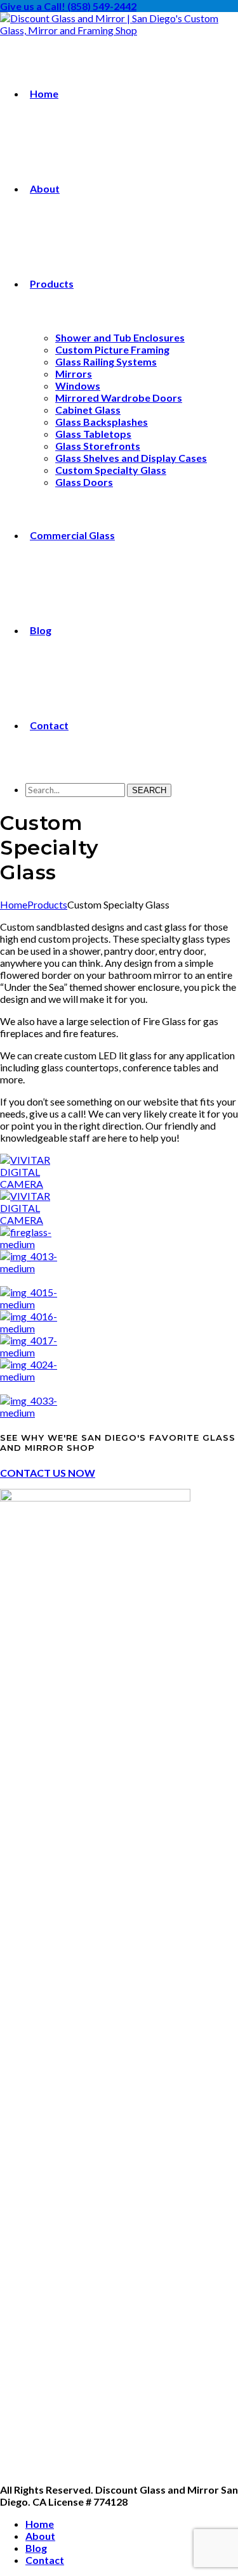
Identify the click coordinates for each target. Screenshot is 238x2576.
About (40, 2536)
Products (47, 904)
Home (14, 904)
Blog (36, 2548)
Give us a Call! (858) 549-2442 (68, 6)
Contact (45, 2560)
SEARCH (149, 790)
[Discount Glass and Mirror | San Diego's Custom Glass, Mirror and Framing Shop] (119, 30)
